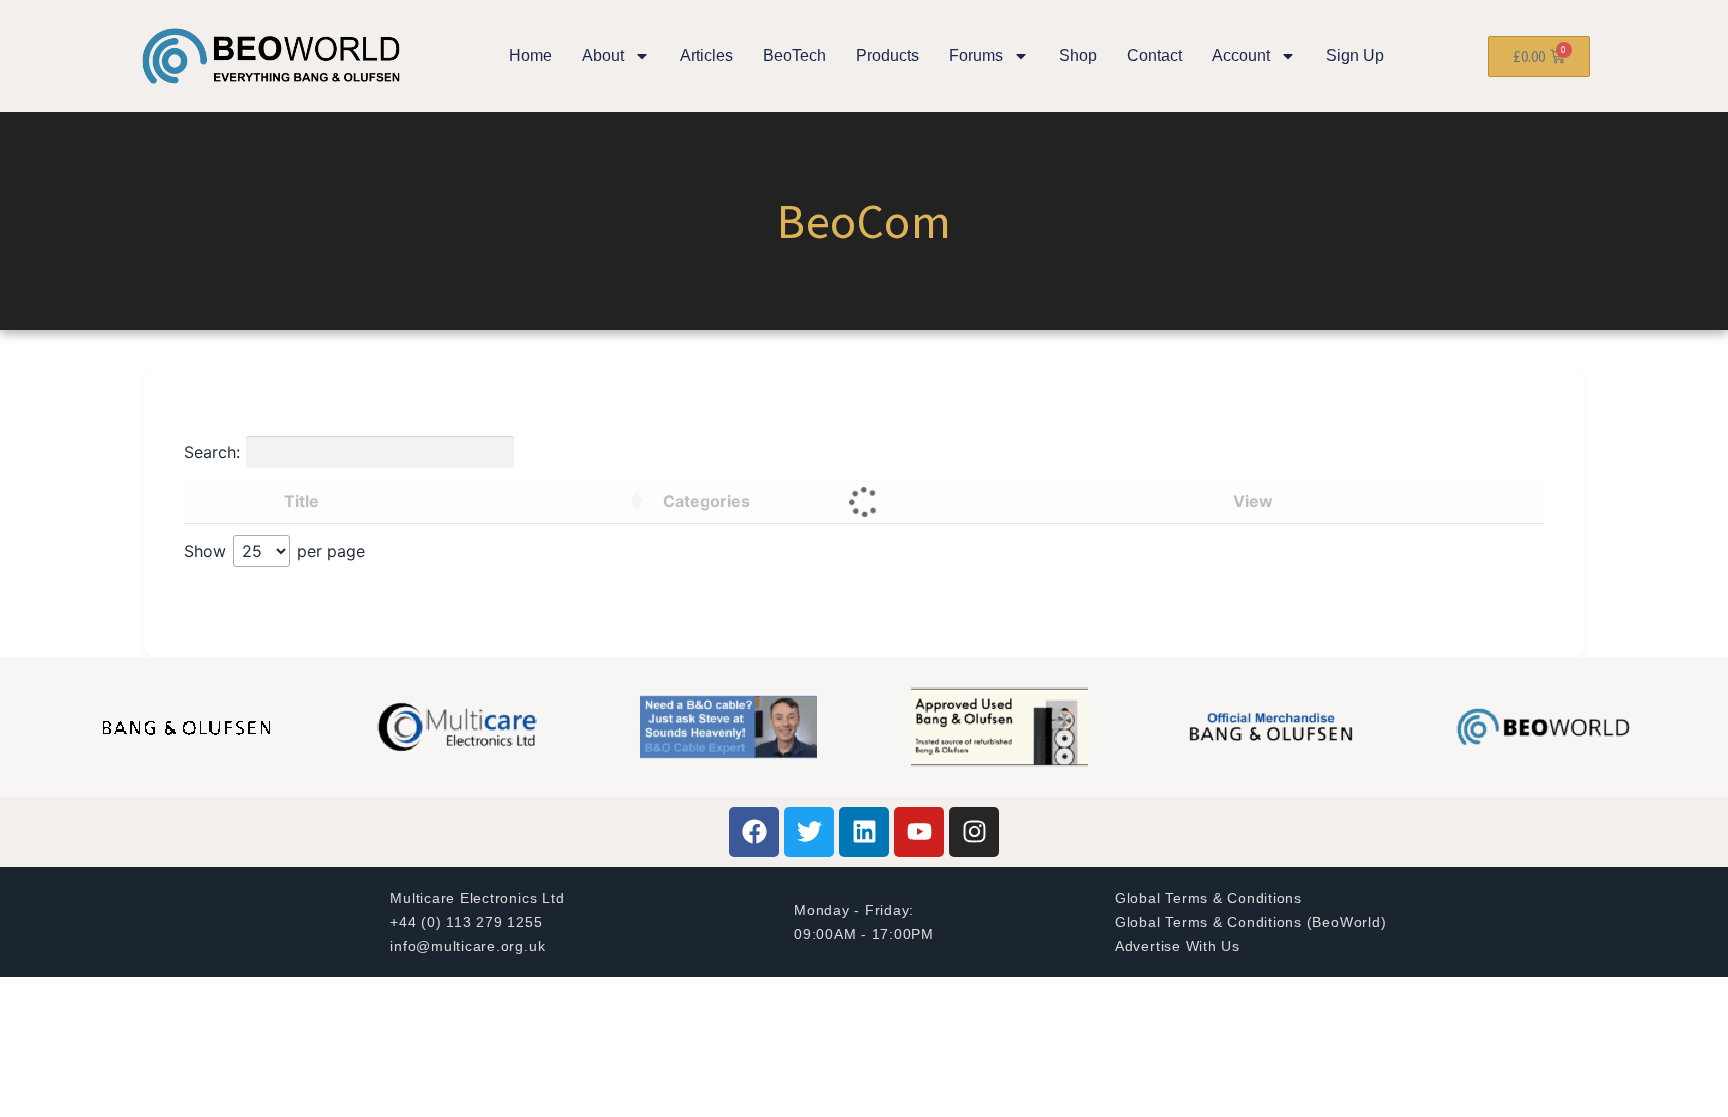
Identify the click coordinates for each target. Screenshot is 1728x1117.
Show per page (274, 551)
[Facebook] (754, 832)
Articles (706, 55)
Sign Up (1355, 55)
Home (530, 55)
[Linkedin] (864, 832)
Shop (1078, 55)
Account (1241, 55)
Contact (1154, 55)
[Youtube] (919, 832)
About (603, 55)
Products (887, 55)
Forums (976, 55)
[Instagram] (974, 832)
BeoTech (794, 55)
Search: (212, 452)
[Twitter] (809, 832)
